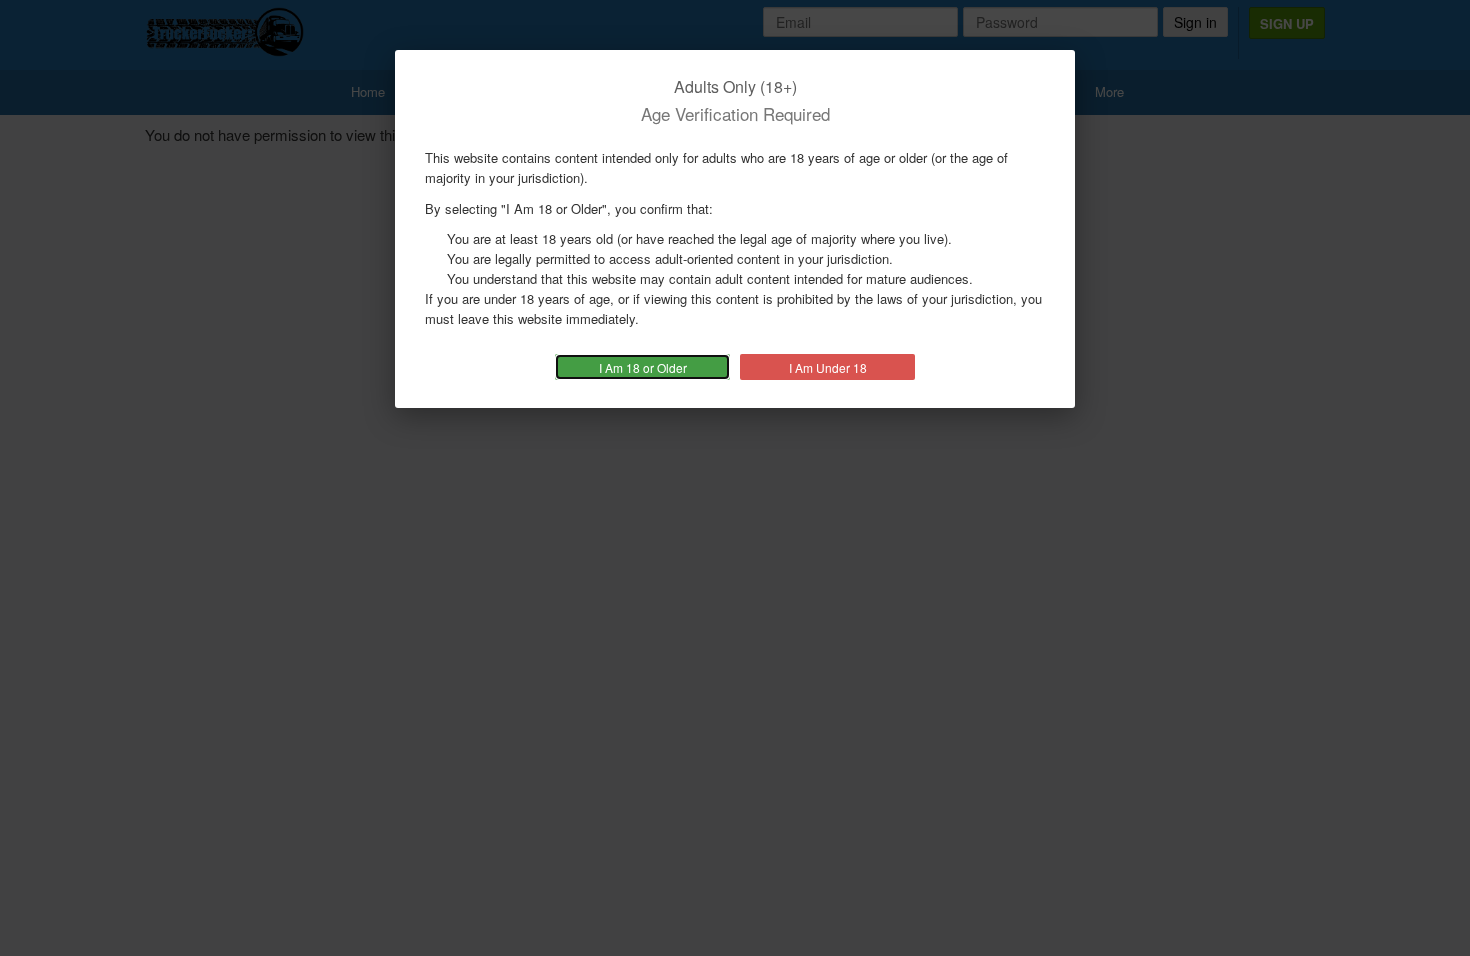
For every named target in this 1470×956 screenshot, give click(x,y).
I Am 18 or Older (643, 367)
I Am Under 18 (828, 367)
